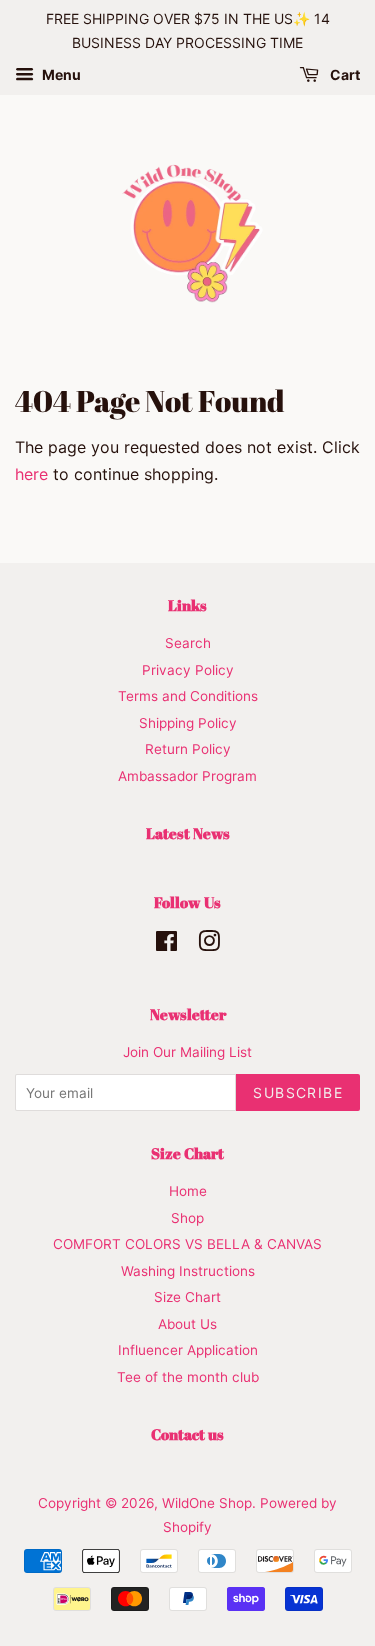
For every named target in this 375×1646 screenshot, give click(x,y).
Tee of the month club (188, 1377)
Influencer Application (188, 1350)
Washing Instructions (188, 1271)
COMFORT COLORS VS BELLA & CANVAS (187, 1244)
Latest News (188, 833)
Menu (60, 74)
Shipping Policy (188, 723)
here (31, 474)
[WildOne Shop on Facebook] (166, 945)
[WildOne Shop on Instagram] (209, 945)
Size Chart (187, 1297)
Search (188, 643)
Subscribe (298, 1092)
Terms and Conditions (188, 696)
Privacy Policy (188, 670)
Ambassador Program (187, 776)
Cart (343, 74)
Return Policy (188, 749)
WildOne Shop (207, 1503)
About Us (187, 1324)
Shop (187, 1218)
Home (188, 1191)
